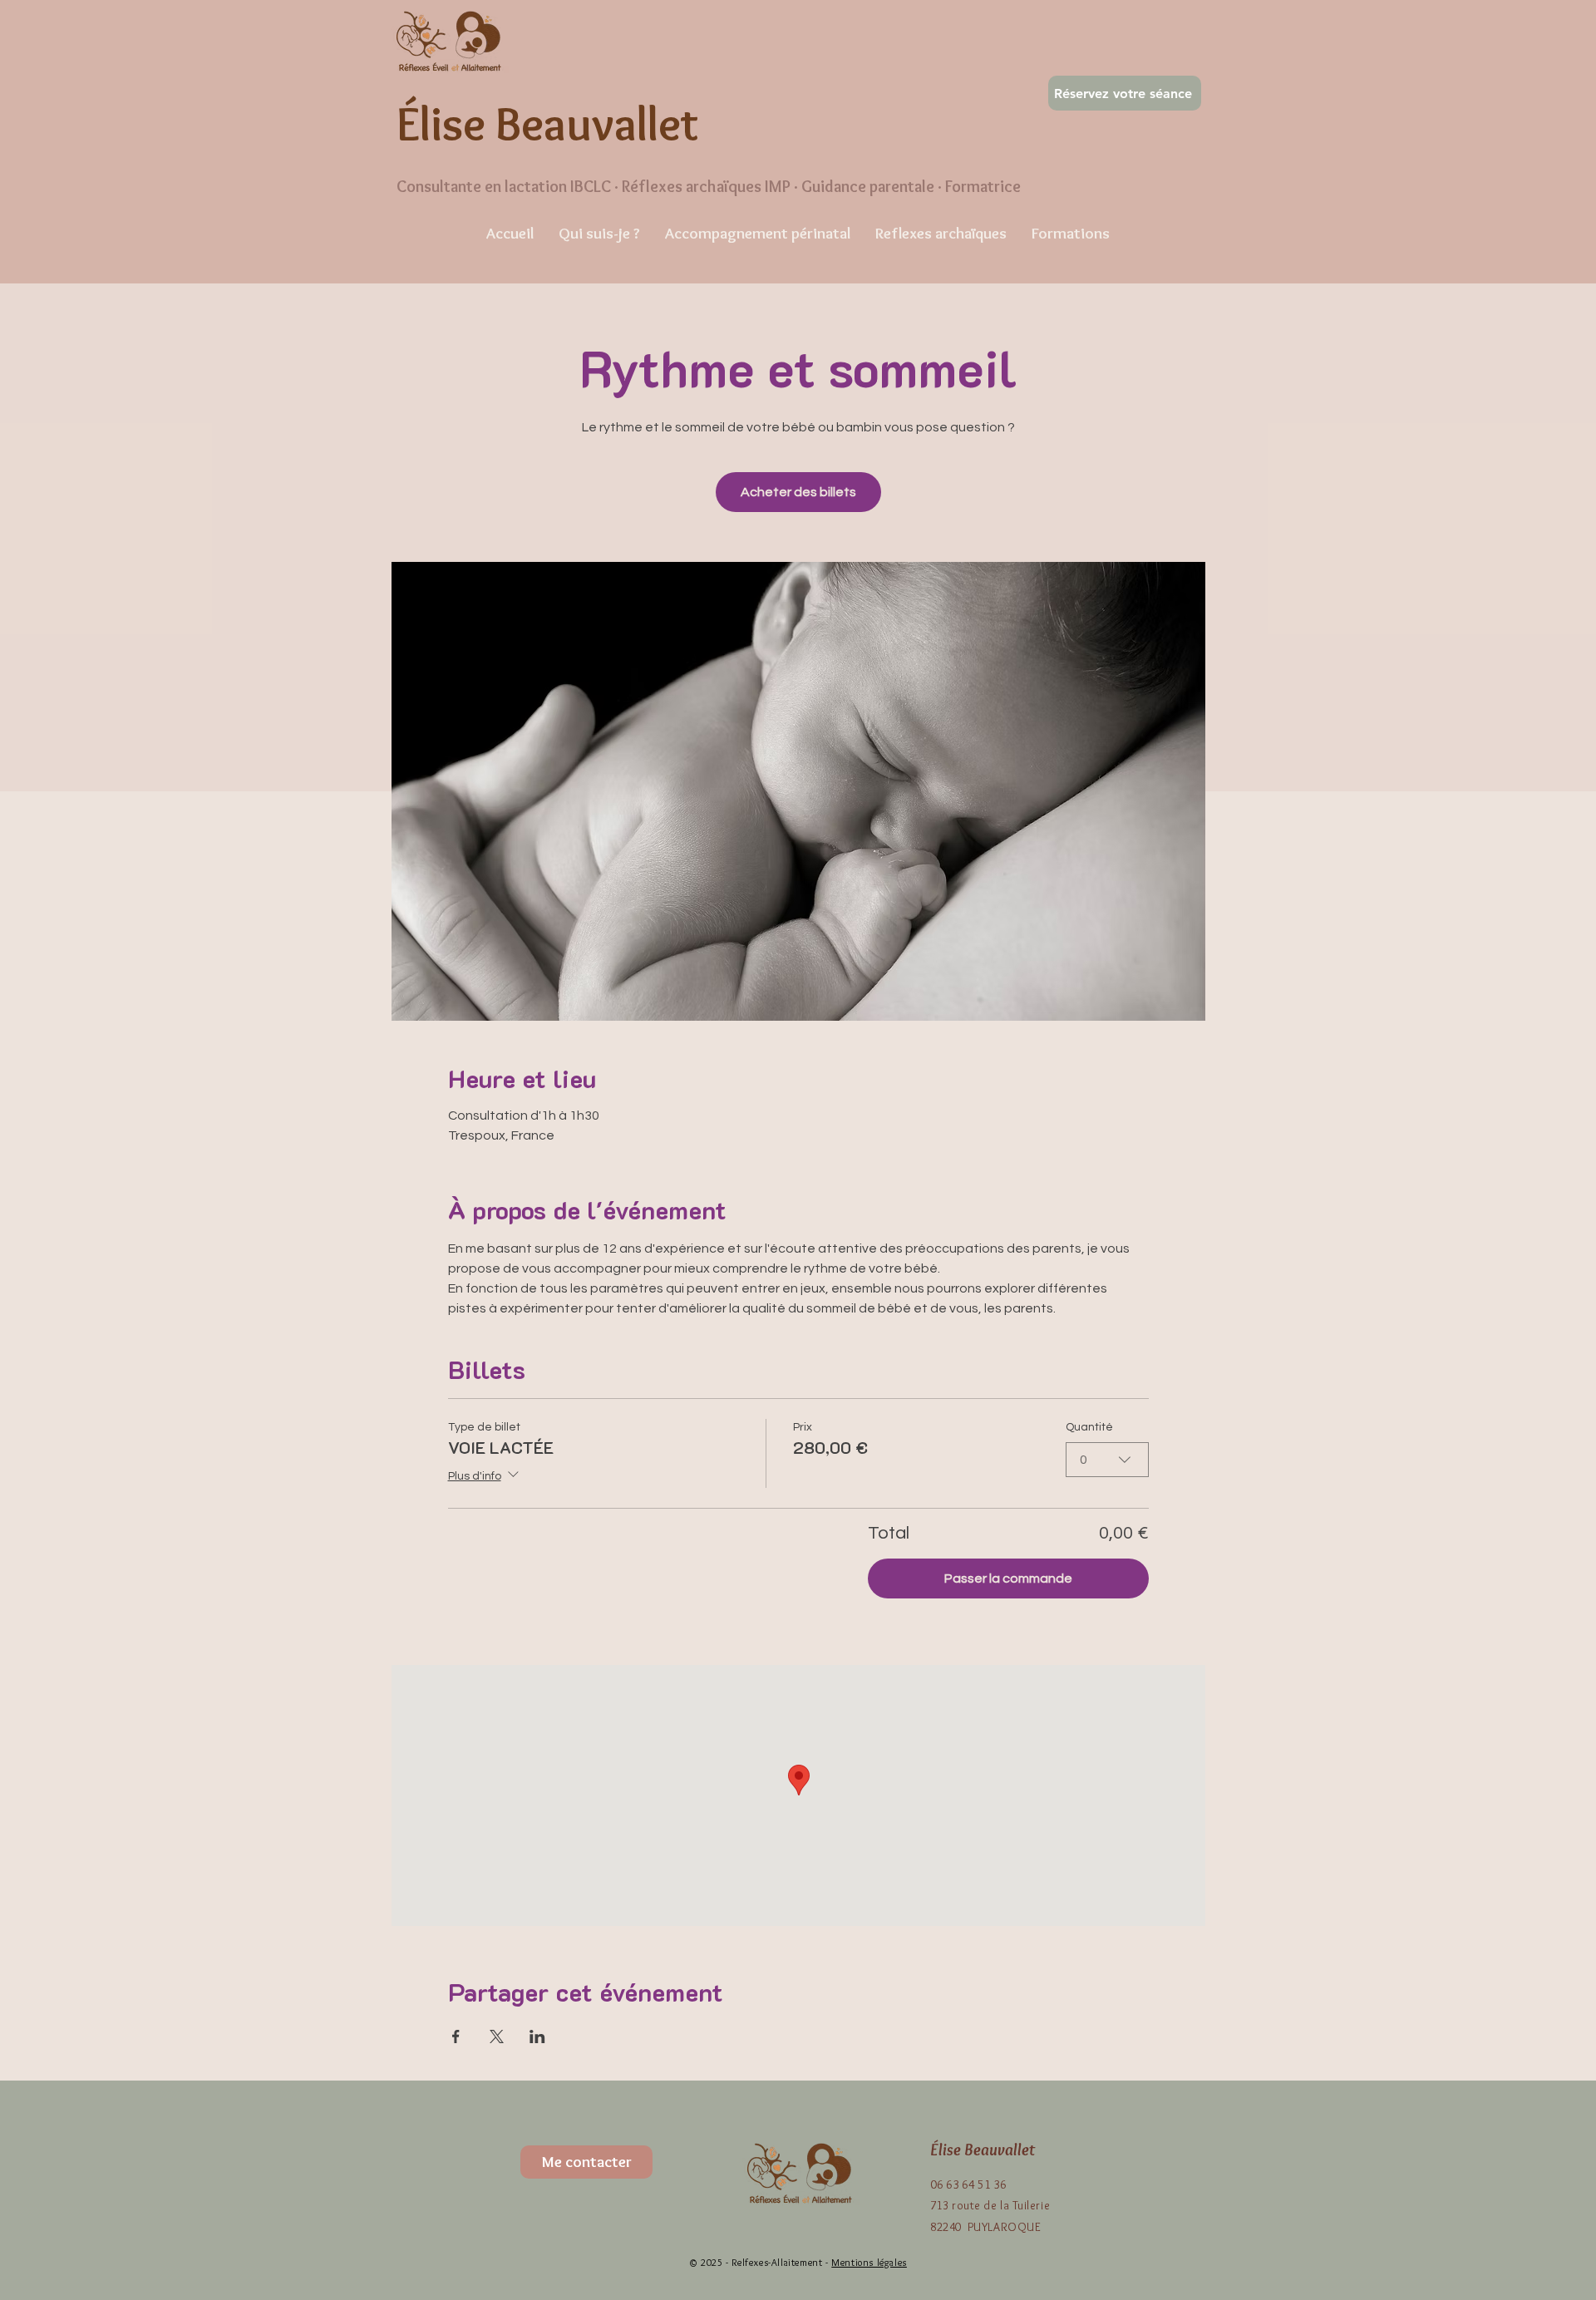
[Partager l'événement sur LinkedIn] (537, 2037)
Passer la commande (1008, 1578)
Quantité (1089, 1427)
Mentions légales (869, 2262)
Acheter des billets (798, 492)
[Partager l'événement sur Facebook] (456, 2037)
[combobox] (1107, 1460)
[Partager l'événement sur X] (497, 2037)
